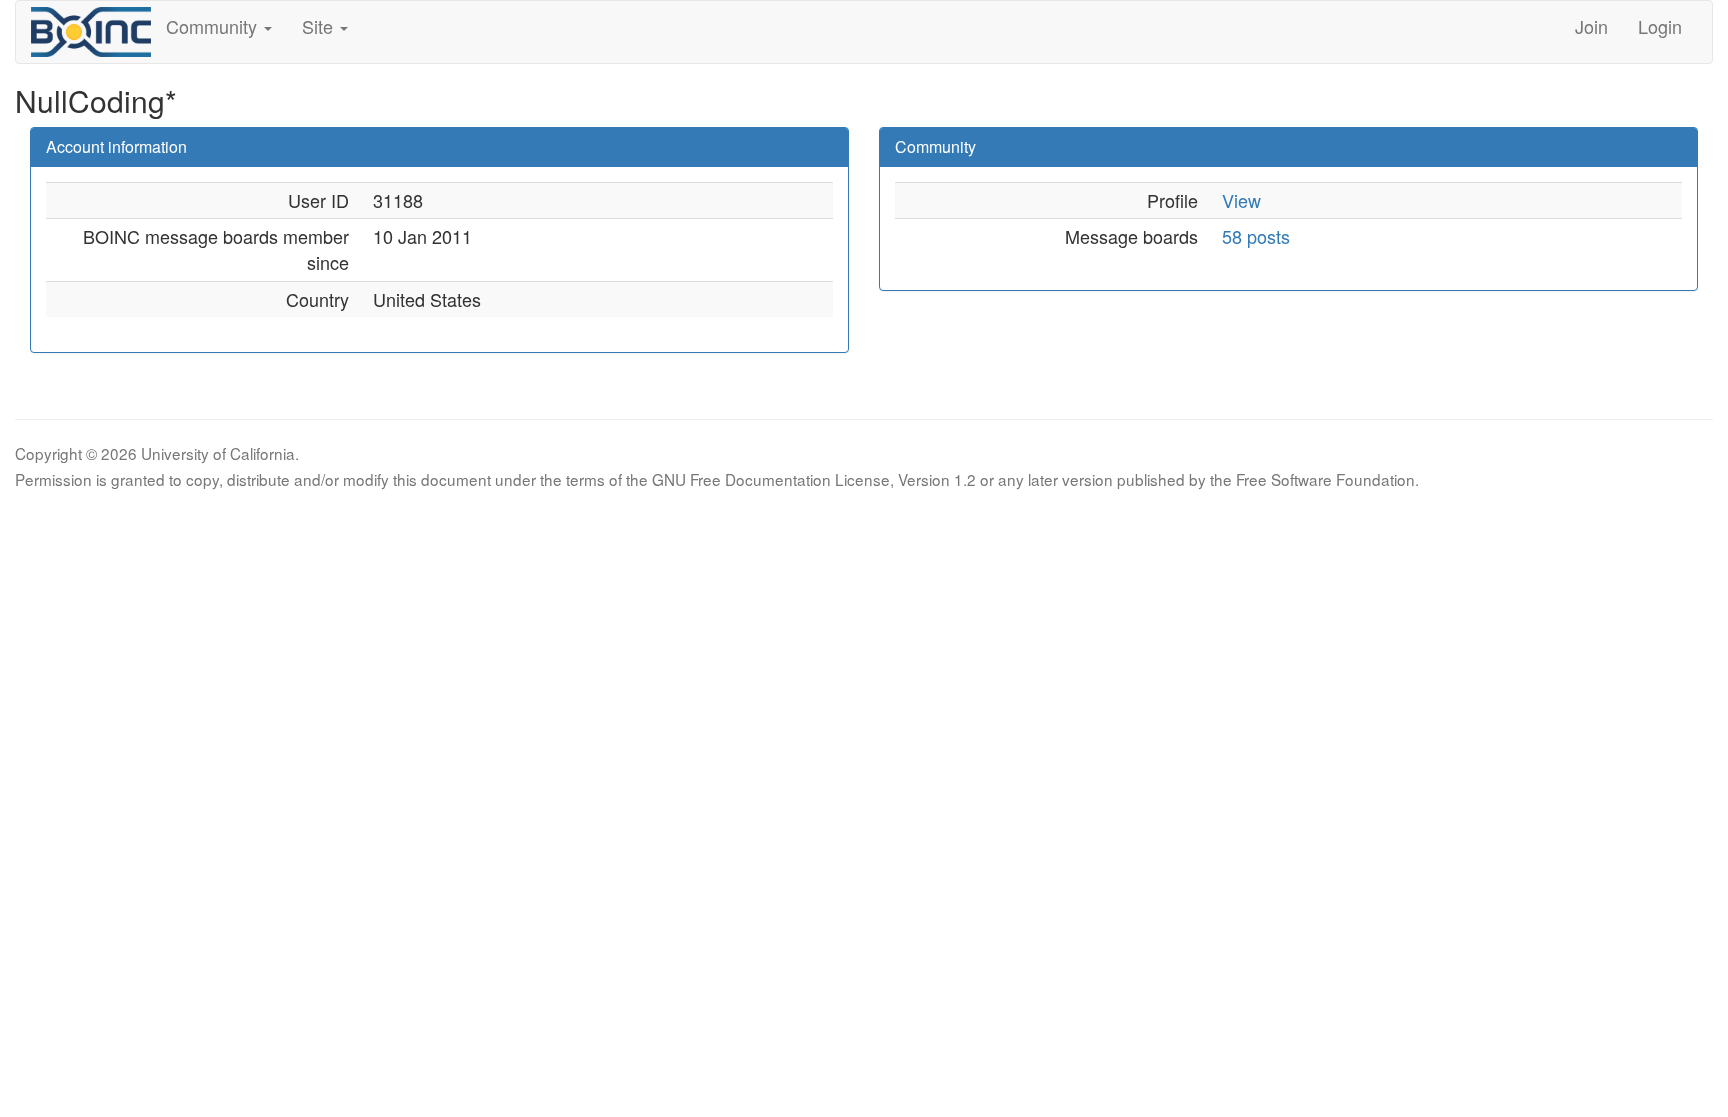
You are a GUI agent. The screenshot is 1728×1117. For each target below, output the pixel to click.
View (1241, 200)
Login (1660, 26)
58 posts (1256, 236)
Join (1591, 26)
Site (320, 26)
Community (214, 26)
